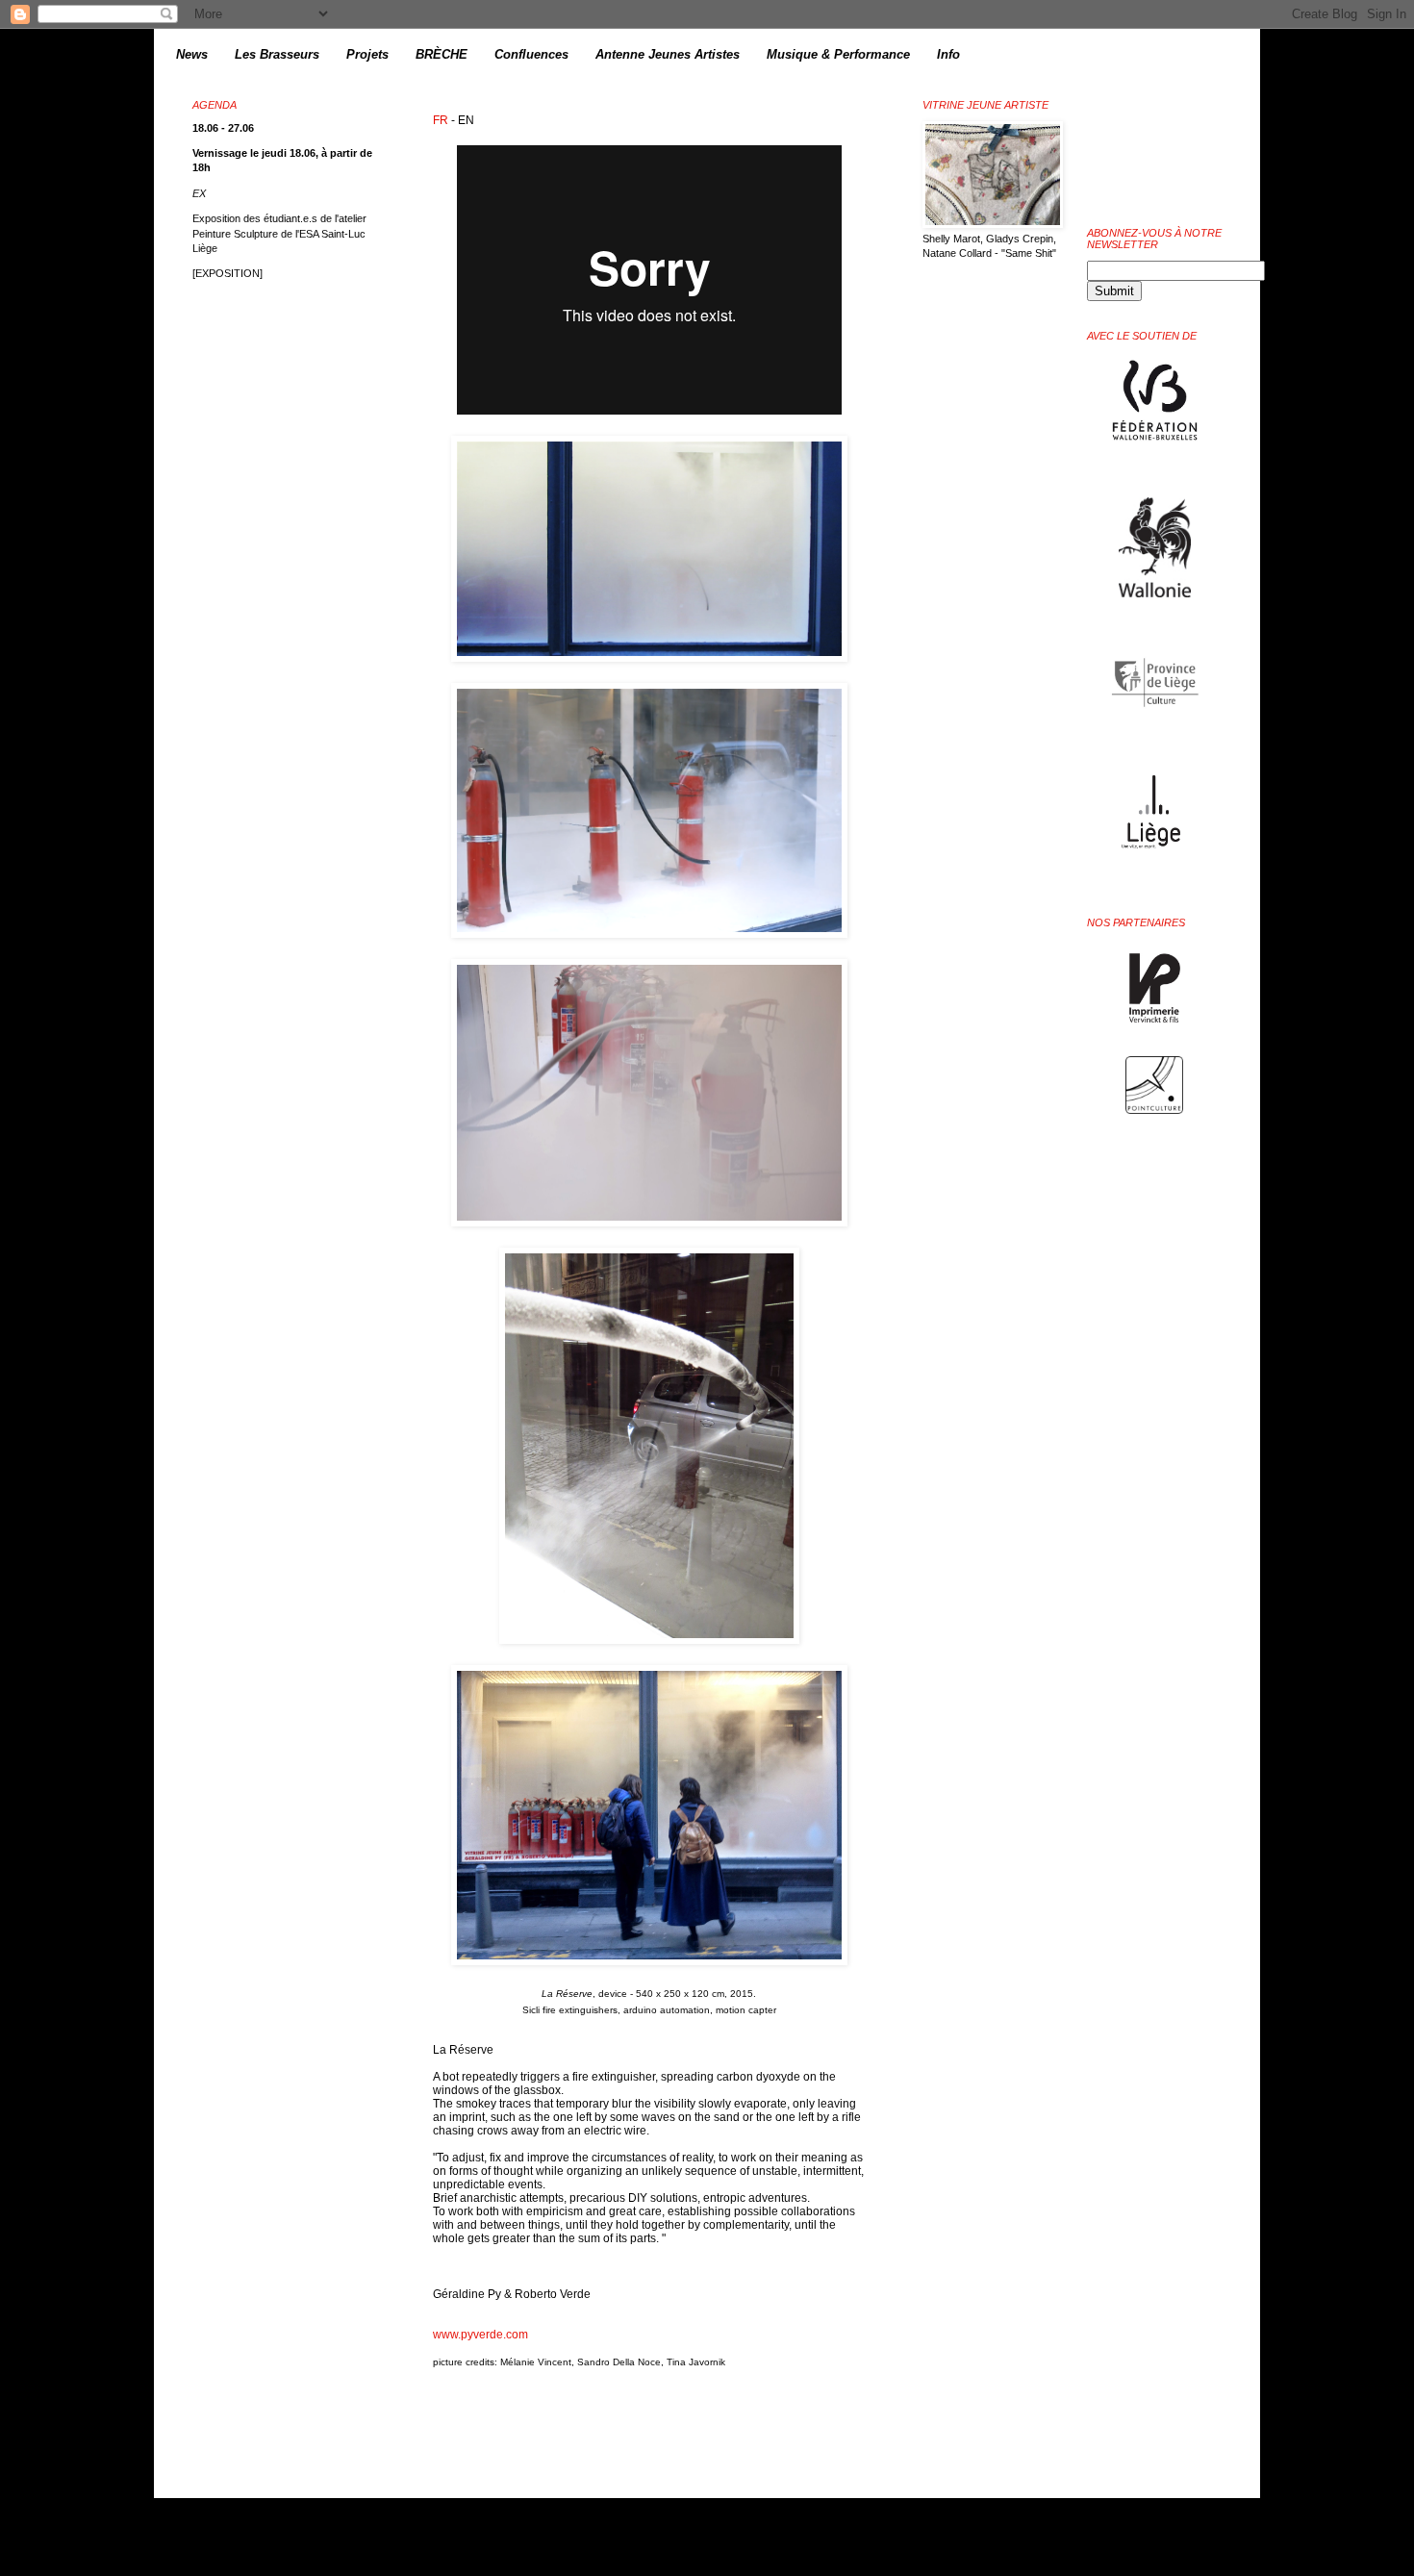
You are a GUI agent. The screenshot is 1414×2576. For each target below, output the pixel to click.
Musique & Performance (838, 54)
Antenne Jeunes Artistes (668, 54)
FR (441, 120)
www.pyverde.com (480, 2335)
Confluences (531, 54)
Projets (367, 54)
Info (948, 54)
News (192, 54)
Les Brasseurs (277, 54)
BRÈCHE (442, 54)
